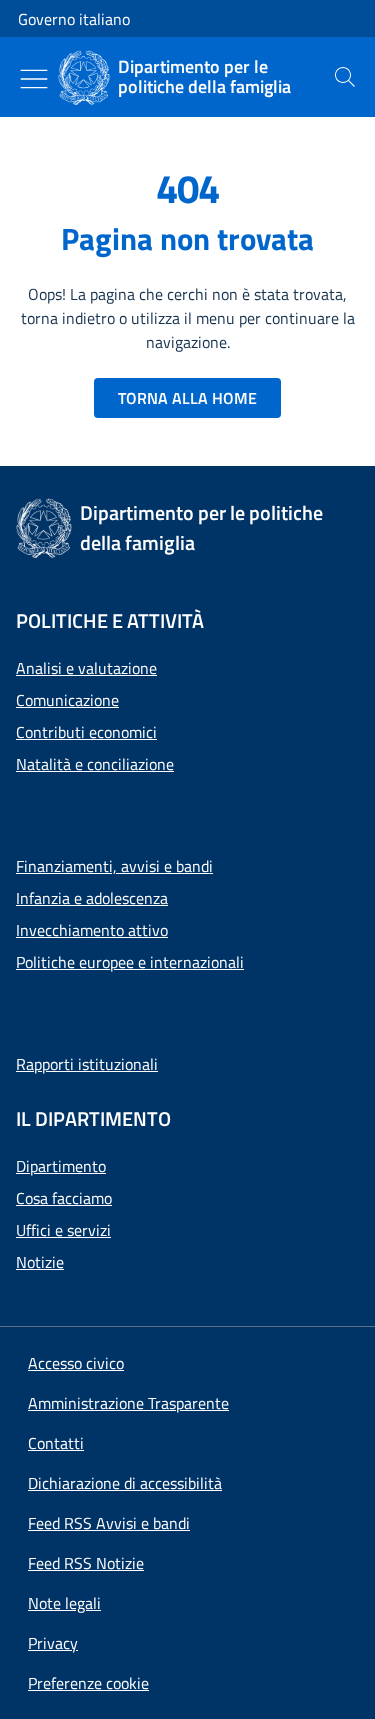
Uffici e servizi (63, 1230)
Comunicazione (67, 700)
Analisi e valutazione (86, 668)
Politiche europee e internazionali (130, 962)
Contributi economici (86, 732)
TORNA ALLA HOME (187, 398)
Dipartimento (61, 1166)
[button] (88, 1683)
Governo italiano (74, 19)
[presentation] (345, 77)
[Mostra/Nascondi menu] (34, 79)
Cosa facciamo (64, 1198)
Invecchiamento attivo (92, 930)
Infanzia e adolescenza (92, 898)
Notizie (40, 1262)
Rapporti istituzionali (87, 1064)
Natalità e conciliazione (95, 764)
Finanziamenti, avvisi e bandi (114, 866)
